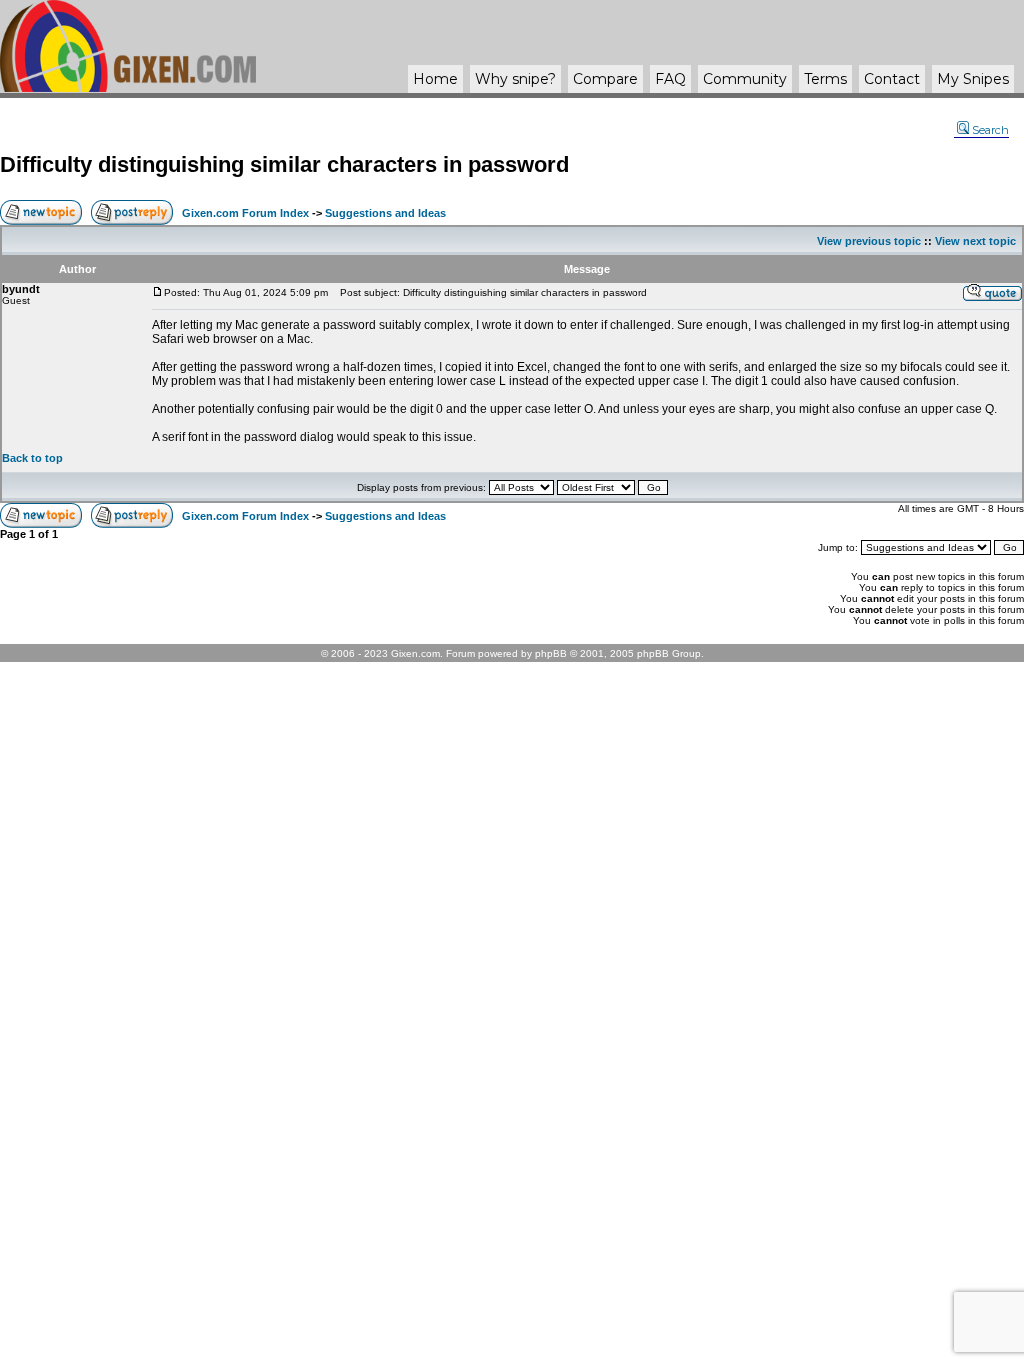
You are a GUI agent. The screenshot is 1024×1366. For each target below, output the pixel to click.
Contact (892, 79)
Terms (825, 79)
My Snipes (973, 79)
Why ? (515, 79)
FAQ (670, 79)
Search (990, 130)
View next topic (975, 241)
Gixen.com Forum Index (245, 213)
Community (745, 79)
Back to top (32, 458)
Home (435, 79)
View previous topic (869, 241)
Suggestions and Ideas (385, 213)
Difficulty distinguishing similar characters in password (284, 164)
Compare (605, 79)
